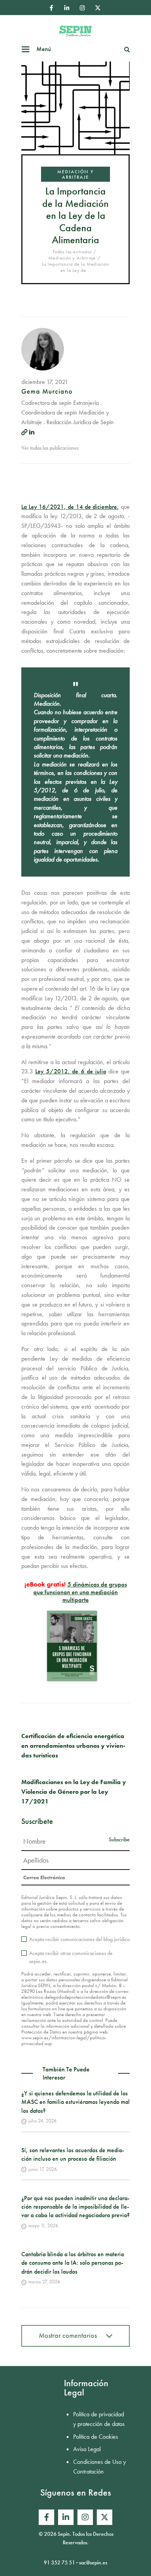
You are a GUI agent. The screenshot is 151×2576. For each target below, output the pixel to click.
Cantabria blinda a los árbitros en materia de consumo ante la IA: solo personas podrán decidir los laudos (73, 2263)
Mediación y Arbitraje (75, 174)
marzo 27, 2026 (44, 2282)
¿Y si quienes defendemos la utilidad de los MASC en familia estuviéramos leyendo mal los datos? (75, 2102)
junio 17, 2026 (43, 2169)
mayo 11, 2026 (43, 2225)
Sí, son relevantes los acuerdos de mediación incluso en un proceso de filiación (73, 2154)
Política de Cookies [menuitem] (96, 2437)
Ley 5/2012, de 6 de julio (71, 1071)
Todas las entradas (72, 252)
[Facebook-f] (51, 8)
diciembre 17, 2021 (45, 382)
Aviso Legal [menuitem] (87, 2449)
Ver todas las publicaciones (50, 448)
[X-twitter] (98, 8)
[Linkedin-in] (67, 8)
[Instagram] (82, 8)
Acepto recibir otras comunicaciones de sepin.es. (71, 1957)
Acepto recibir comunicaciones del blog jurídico (79, 1939)
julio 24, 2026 (42, 2121)
